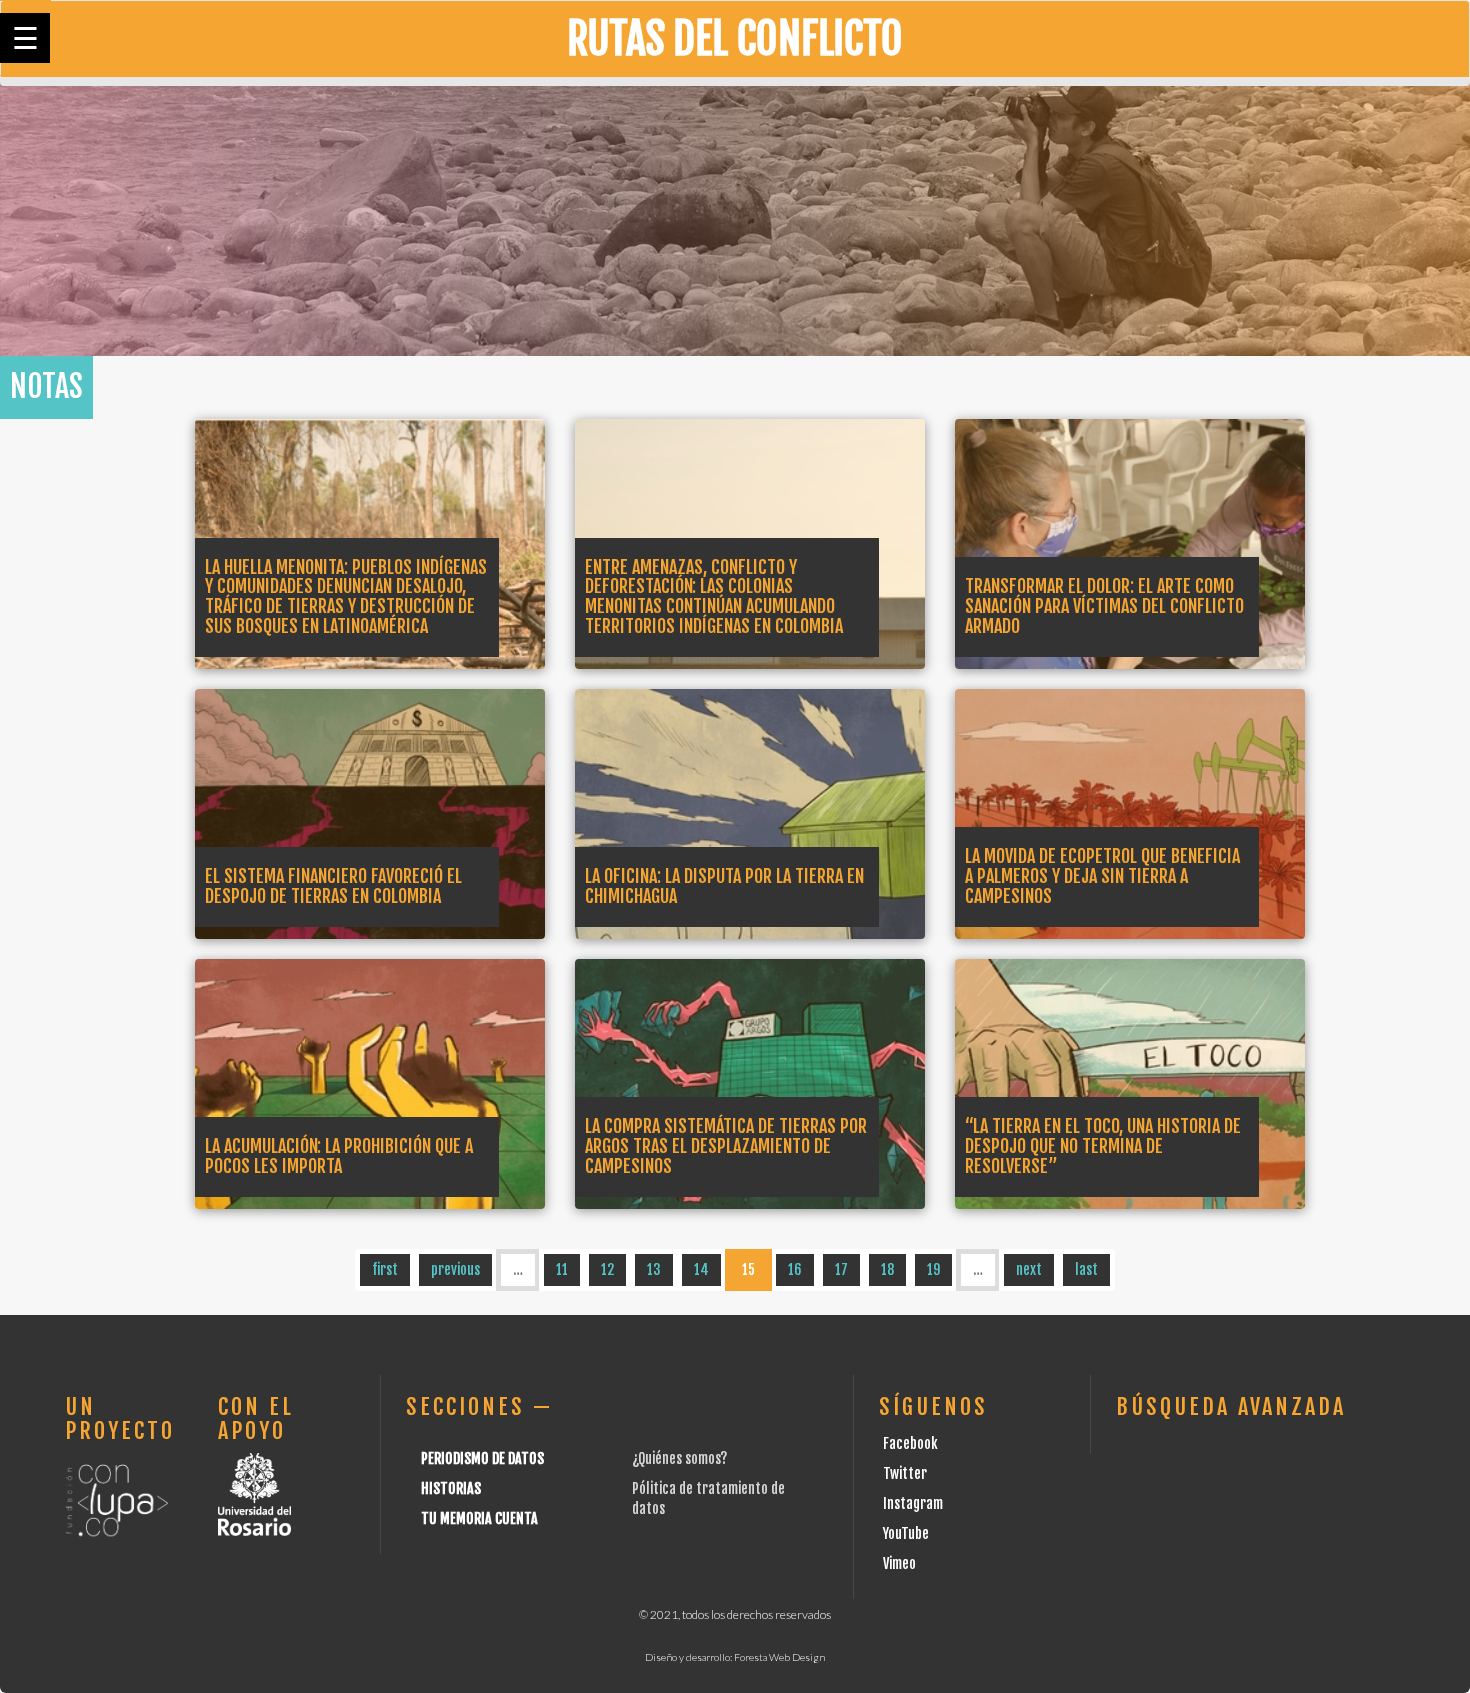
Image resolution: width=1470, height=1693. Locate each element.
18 (887, 1269)
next (1029, 1269)
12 (607, 1269)
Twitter (905, 1473)
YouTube (906, 1533)
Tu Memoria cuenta (479, 1518)
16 (795, 1269)
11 (562, 1269)
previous (455, 1269)
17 (841, 1269)
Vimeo (899, 1563)
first (385, 1269)
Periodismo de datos (482, 1458)
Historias (451, 1488)
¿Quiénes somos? (679, 1458)
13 (654, 1269)
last (1086, 1269)
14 (701, 1269)
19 (933, 1269)
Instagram (913, 1503)
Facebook (910, 1443)
